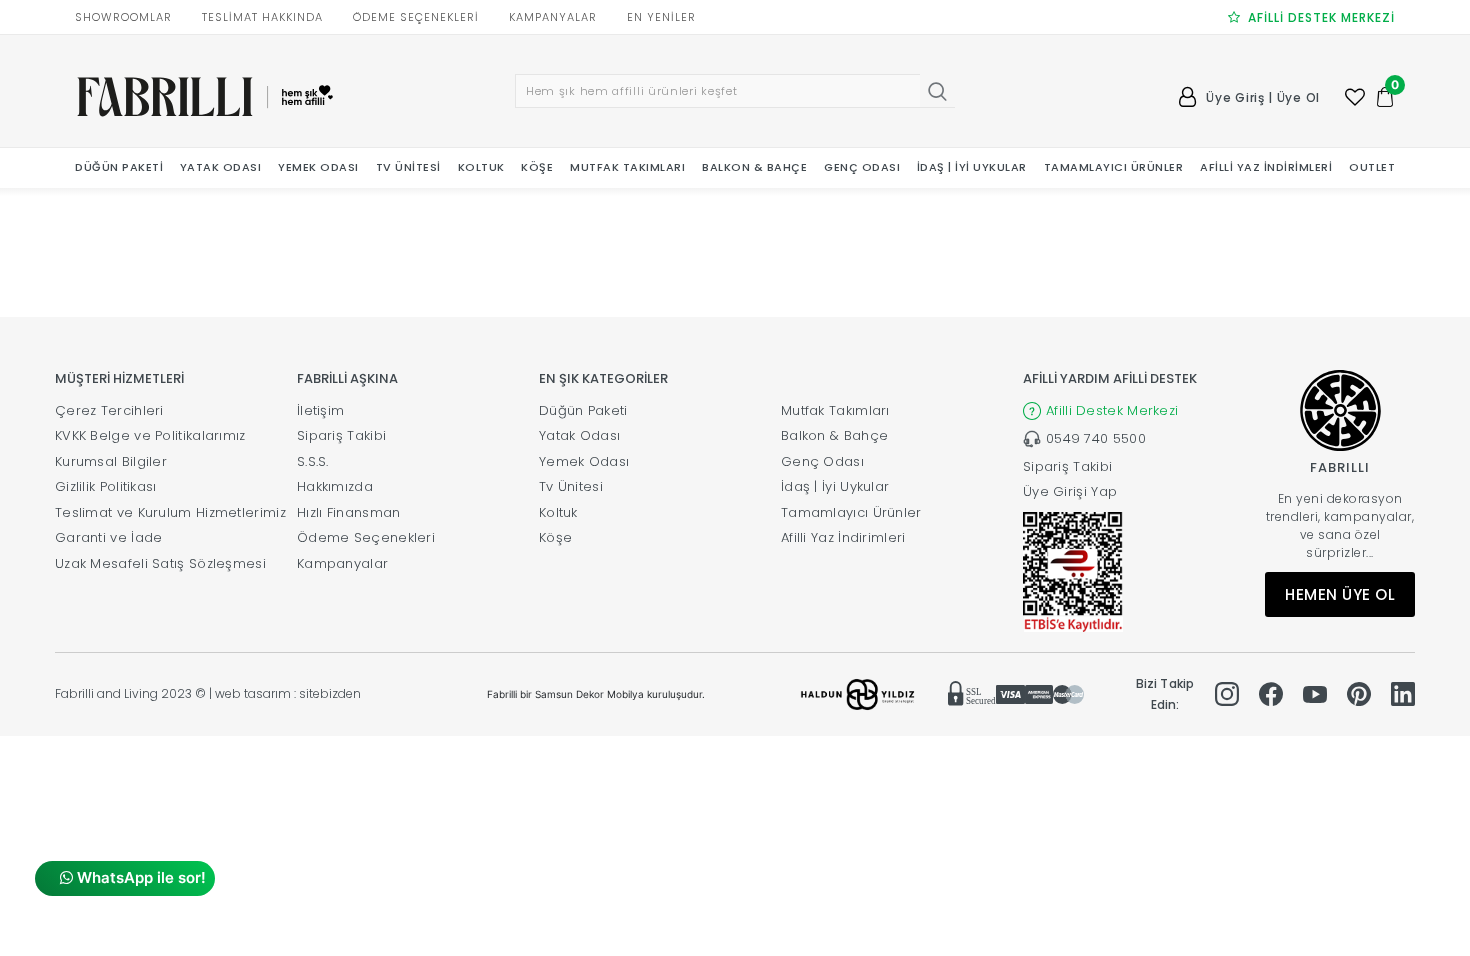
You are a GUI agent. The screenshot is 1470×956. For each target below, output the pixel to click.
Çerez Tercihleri (109, 410)
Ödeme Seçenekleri (366, 537)
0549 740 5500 (1096, 438)
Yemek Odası (584, 461)
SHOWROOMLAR (123, 17)
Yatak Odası (579, 435)
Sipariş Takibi (341, 435)
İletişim (320, 410)
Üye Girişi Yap (1070, 491)
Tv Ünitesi (571, 486)
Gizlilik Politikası (106, 486)
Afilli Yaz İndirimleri (843, 537)
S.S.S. (313, 461)
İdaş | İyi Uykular (835, 486)
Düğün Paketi (583, 410)
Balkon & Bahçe (834, 435)
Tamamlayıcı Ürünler (851, 512)
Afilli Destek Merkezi (1112, 410)
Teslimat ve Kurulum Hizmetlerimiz (170, 512)
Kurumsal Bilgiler (111, 461)
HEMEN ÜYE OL (1340, 594)
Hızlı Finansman (349, 512)
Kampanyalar (342, 563)
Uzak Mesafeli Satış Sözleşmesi (160, 563)
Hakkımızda (335, 486)
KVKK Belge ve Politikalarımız (150, 435)
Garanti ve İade (109, 537)
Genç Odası (822, 461)
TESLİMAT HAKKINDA (262, 17)
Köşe (555, 537)
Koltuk (558, 512)
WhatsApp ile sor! (139, 877)
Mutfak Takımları (835, 410)
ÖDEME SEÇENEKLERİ (416, 17)
